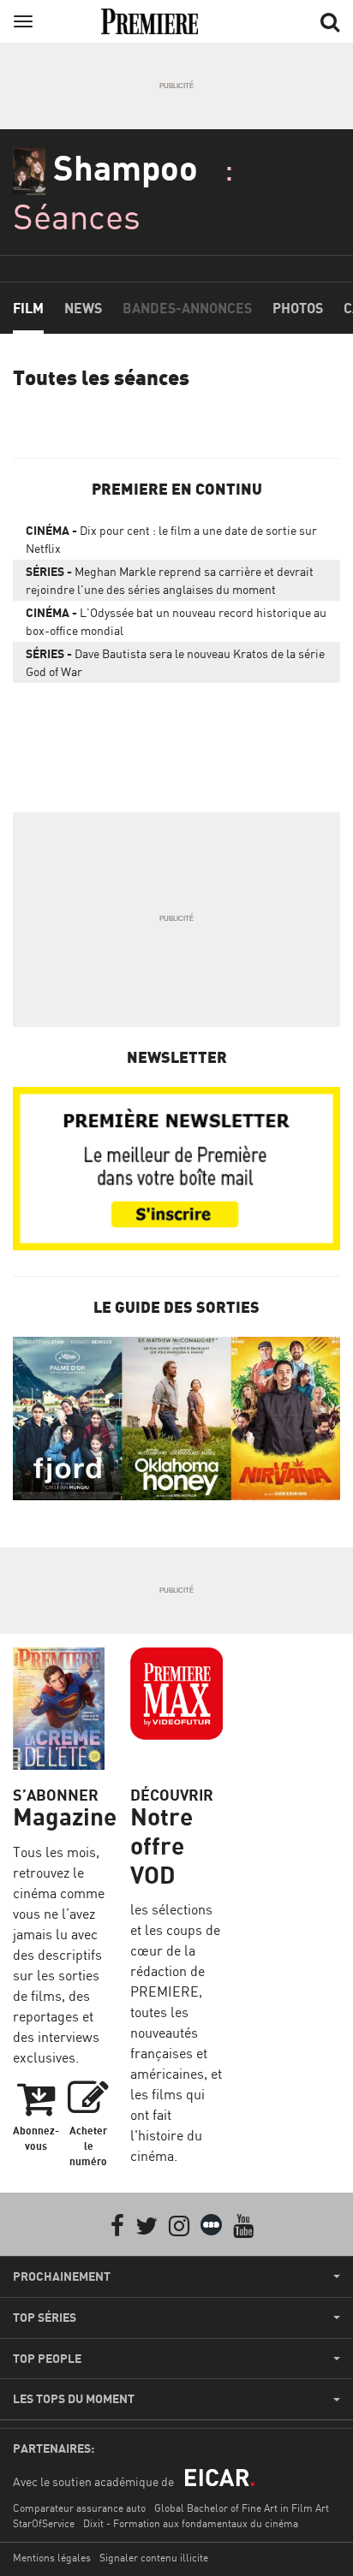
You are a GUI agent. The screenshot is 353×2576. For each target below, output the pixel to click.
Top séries (45, 2318)
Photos (298, 308)
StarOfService (44, 2523)
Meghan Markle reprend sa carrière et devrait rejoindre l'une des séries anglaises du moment (170, 580)
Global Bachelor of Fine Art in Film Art (242, 2508)
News (83, 308)
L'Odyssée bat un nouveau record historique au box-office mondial (176, 621)
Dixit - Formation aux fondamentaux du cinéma (191, 2523)
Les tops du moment (74, 2399)
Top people (47, 2359)
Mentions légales (52, 2558)
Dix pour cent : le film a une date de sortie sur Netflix (171, 539)
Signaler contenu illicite (154, 2558)
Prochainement (62, 2276)
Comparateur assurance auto (79, 2508)
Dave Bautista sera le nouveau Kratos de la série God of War (175, 662)
